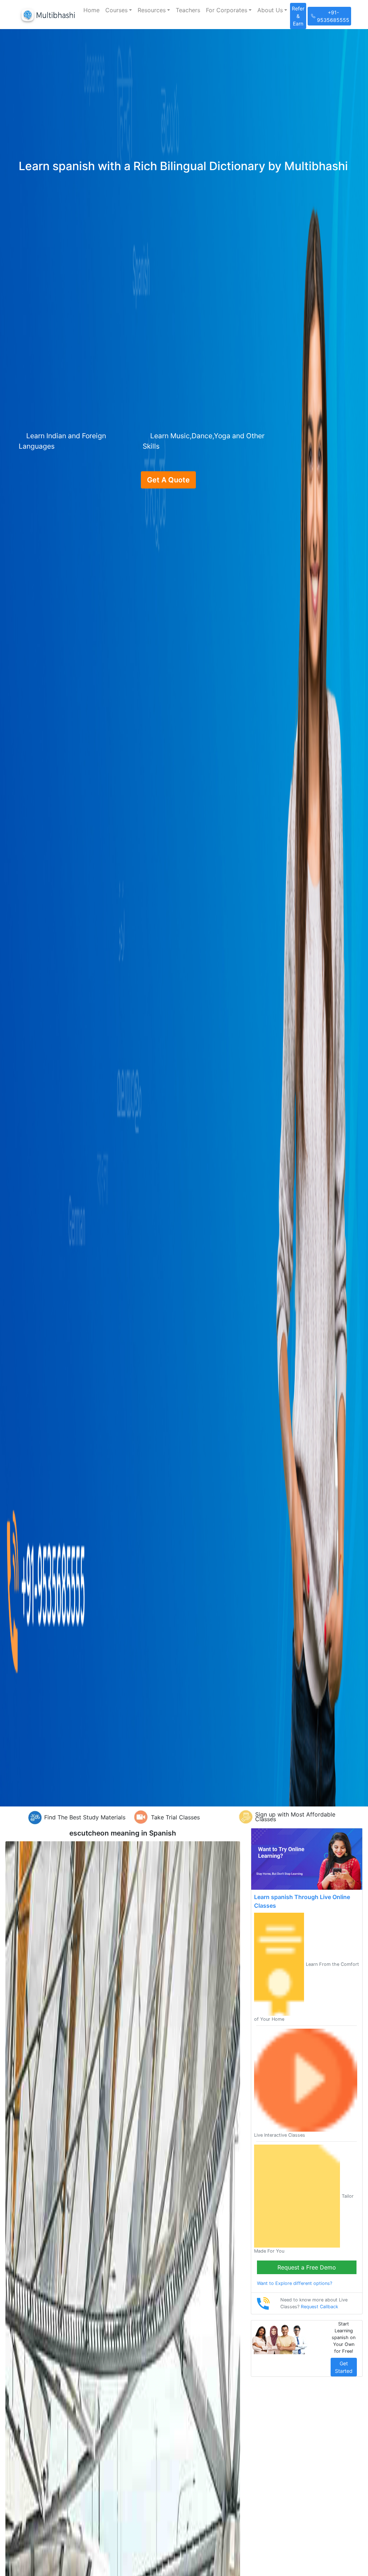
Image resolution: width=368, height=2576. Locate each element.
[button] (119, 10)
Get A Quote (168, 480)
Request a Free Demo (307, 2267)
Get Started (344, 2367)
